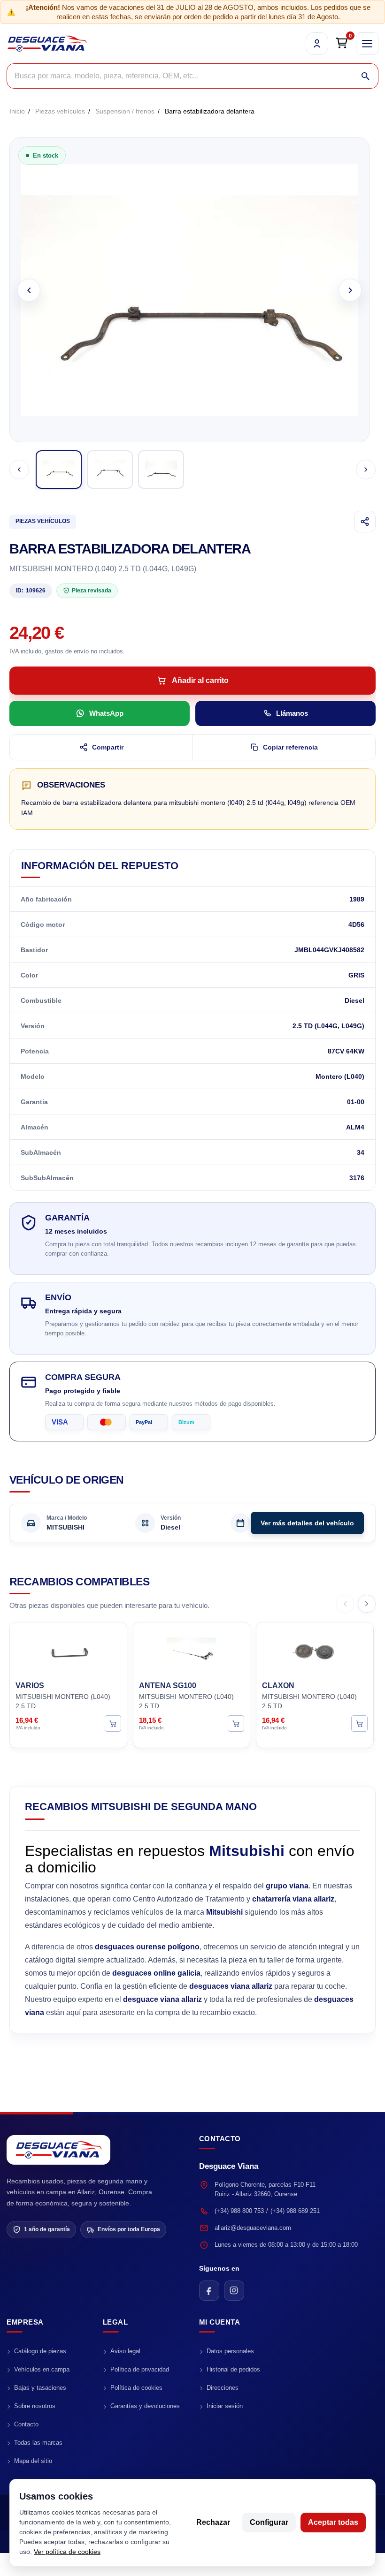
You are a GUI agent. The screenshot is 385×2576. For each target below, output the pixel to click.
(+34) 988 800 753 (239, 2211)
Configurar (269, 2522)
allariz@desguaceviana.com (253, 2228)
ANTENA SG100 (168, 1686)
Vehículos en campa (42, 2369)
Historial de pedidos (233, 2369)
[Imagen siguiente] (350, 290)
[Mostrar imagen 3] (161, 470)
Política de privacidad (140, 2369)
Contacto (26, 2424)
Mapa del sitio (33, 2461)
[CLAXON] (315, 1650)
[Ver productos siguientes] (367, 1604)
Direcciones (223, 2388)
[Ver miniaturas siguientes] (366, 470)
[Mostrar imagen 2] (110, 470)
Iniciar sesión (225, 2406)
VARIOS (30, 1686)
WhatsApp (106, 713)
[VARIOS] (68, 1650)
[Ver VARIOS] (113, 1724)
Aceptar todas (333, 2522)
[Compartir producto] (365, 522)
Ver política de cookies (67, 2552)
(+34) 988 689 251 (295, 2211)
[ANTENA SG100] (192, 1650)
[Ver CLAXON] (359, 1724)
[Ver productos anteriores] (345, 1604)
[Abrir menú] (367, 44)
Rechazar (213, 2522)
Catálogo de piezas (40, 2351)
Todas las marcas (38, 2443)
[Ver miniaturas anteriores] (19, 470)
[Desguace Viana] (58, 2150)
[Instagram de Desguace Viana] (234, 2291)
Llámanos (292, 713)
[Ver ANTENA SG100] (236, 1724)
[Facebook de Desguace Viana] (209, 2291)
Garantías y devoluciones (145, 2406)
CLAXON (278, 1686)
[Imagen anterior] (29, 290)
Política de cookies (136, 2388)
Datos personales (230, 2351)
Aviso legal (125, 2351)
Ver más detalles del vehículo (307, 1523)
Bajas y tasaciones (40, 2388)
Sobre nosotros (35, 2406)
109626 (31, 591)
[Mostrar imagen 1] (59, 470)
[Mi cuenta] (317, 44)
